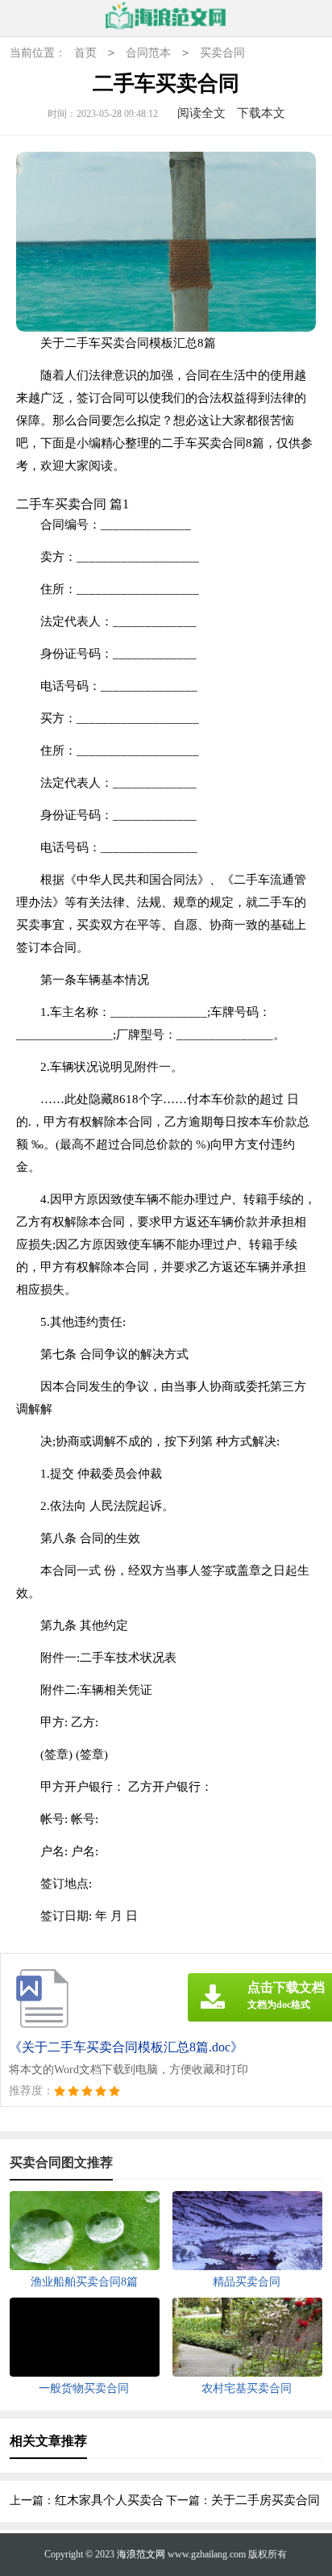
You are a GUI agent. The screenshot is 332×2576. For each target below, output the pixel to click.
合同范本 (148, 53)
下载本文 (261, 113)
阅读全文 (201, 113)
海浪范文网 (141, 2554)
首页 (85, 53)
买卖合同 (222, 53)
